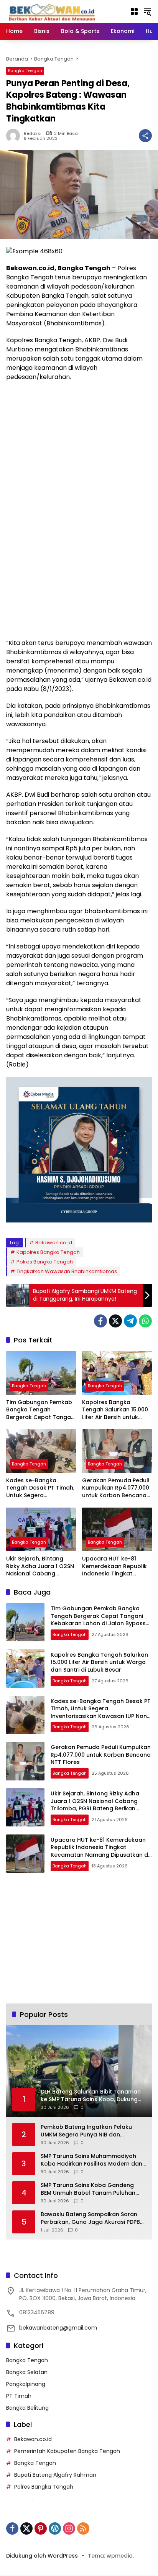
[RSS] (83, 2528)
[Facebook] (100, 1321)
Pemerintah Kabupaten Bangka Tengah (67, 2451)
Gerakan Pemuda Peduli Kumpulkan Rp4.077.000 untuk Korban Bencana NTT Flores (116, 1488)
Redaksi (33, 134)
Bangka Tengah (25, 71)
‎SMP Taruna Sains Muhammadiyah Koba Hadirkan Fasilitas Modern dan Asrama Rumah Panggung (91, 2160)
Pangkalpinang (26, 2384)
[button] (147, 11)
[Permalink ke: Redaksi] (15, 136)
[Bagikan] (145, 136)
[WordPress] (55, 2528)
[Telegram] (130, 1321)
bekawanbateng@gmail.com (58, 2328)
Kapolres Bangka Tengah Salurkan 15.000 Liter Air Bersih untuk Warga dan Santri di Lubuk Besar (115, 1410)
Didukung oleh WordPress (42, 2556)
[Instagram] (69, 2528)
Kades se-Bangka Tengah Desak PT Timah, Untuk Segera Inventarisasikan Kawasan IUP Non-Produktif (40, 1488)
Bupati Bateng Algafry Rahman (55, 2475)
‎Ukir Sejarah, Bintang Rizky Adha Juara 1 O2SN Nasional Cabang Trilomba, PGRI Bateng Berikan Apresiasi (40, 1566)
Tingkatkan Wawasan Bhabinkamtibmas (67, 1271)
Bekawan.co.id (54, 1243)
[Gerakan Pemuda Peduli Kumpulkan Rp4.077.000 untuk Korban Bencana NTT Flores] (117, 1451)
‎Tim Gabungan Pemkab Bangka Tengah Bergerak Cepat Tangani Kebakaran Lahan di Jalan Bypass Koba (41, 1410)
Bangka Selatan (27, 2372)
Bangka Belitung (27, 2408)
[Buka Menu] (134, 11)
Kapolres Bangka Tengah (48, 1252)
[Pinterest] (41, 2528)
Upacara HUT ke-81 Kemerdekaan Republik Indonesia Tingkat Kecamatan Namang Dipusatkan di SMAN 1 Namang (114, 1566)
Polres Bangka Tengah (45, 1262)
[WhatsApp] (145, 1321)
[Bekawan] (54, 11)
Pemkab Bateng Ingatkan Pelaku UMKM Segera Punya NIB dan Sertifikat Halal (86, 2131)
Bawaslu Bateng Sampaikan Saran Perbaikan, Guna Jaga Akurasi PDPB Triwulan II (90, 2218)
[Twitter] (115, 1321)
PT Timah (19, 2396)
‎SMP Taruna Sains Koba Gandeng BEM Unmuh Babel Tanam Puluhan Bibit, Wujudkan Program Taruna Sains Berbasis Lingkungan (88, 2189)
